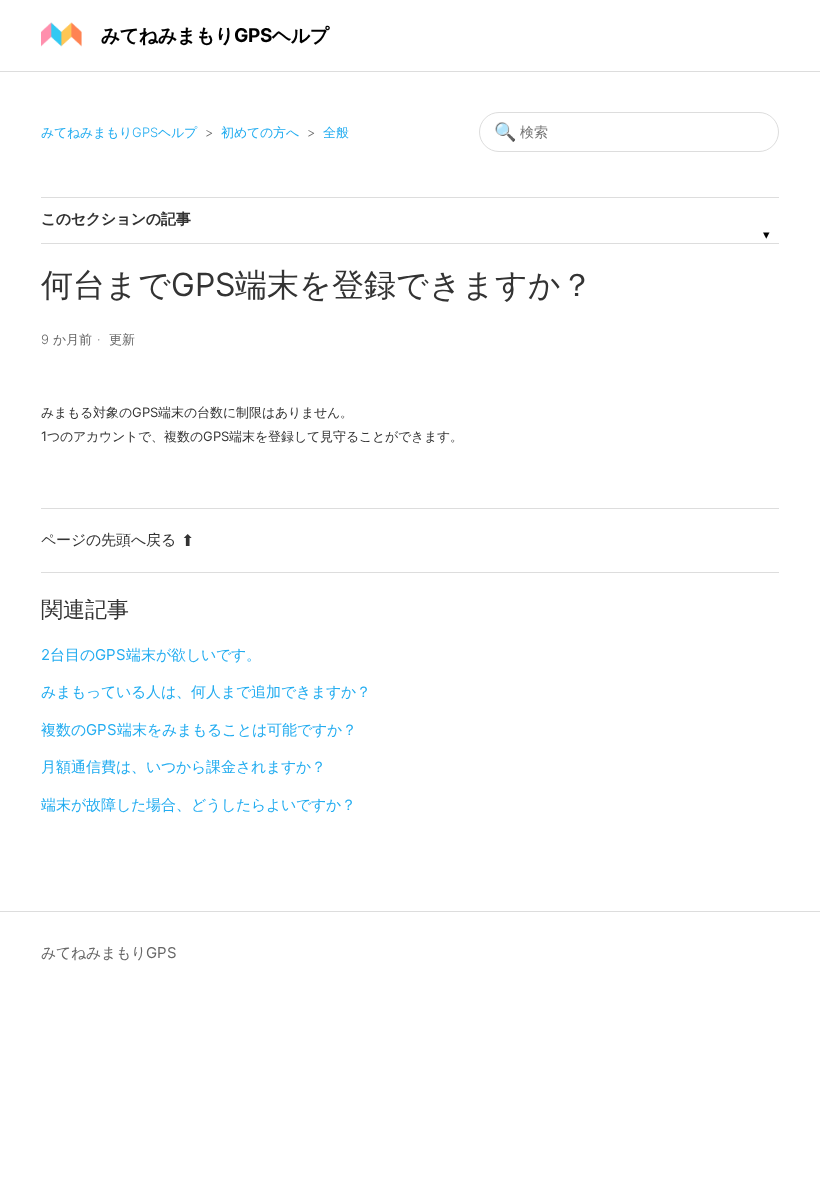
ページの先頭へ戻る (108, 539)
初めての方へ (260, 132)
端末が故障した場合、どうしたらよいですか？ (198, 804)
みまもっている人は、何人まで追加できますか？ (206, 691)
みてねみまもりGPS (109, 952)
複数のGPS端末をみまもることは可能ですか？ (199, 729)
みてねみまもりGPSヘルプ (119, 132)
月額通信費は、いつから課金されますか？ (183, 766)
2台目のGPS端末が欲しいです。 (151, 654)
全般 (336, 132)
